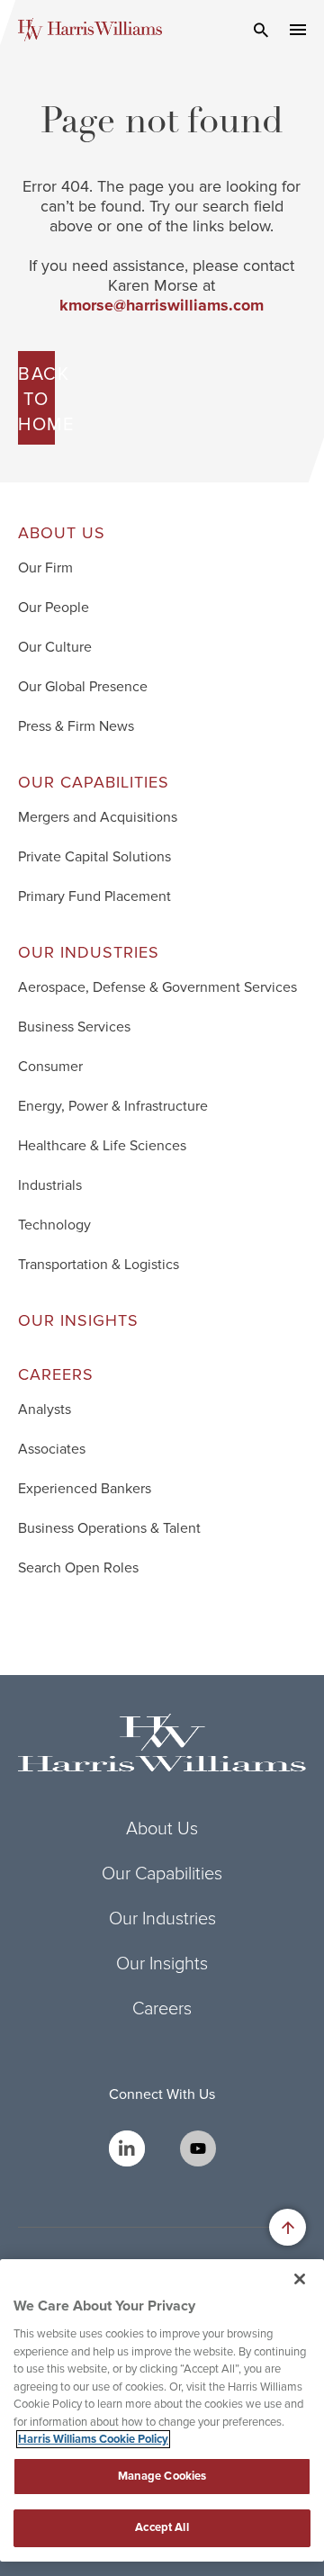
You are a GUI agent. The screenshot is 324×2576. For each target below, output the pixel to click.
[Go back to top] (288, 2227)
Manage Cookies (162, 2476)
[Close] (300, 2279)
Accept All (162, 2527)
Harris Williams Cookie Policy (93, 2439)
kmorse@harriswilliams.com (162, 305)
